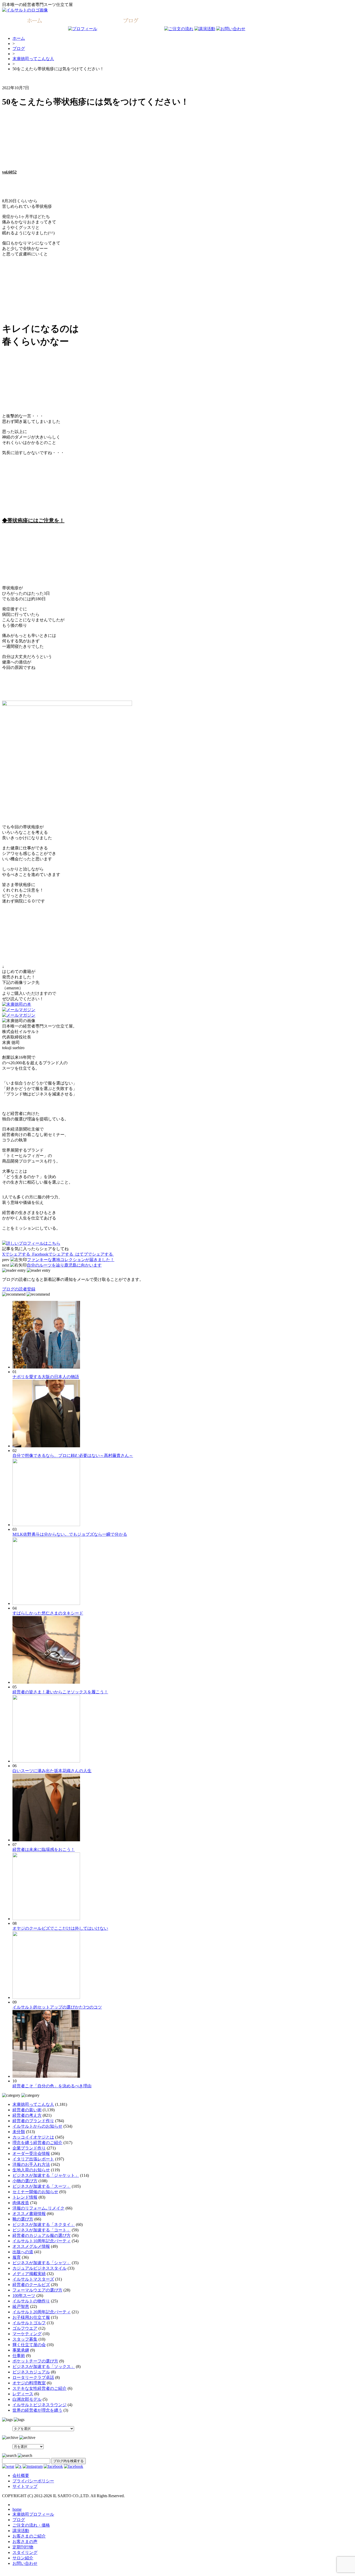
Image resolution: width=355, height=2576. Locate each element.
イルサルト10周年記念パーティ (42, 2241)
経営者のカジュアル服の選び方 (42, 2235)
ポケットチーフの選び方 (35, 2361)
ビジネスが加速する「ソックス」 (44, 2367)
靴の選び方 (23, 2219)
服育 (17, 2257)
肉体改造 (21, 2203)
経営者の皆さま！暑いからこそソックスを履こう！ (60, 1692)
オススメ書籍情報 (29, 2214)
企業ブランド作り (29, 2148)
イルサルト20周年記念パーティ (42, 2312)
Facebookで (53, 1254)
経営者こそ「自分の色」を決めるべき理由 (52, 2086)
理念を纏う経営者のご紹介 (37, 2143)
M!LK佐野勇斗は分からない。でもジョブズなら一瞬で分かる (70, 1534)
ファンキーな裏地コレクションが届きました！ (71, 1260)
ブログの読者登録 (19, 1289)
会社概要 (21, 2475)
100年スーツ (24, 2296)
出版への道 (23, 2252)
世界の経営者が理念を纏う (37, 2410)
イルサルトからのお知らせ (37, 2126)
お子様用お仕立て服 (31, 2317)
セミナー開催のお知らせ (35, 2192)
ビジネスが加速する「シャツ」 (42, 2263)
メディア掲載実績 (29, 2274)
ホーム (19, 38)
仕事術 (19, 2356)
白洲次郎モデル (27, 2399)
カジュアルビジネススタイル (40, 2268)
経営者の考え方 (27, 2115)
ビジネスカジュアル (31, 2372)
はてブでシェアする (95, 1254)
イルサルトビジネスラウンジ (40, 2405)
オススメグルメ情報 (31, 2246)
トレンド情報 (25, 2197)
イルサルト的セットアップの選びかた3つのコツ (57, 2007)
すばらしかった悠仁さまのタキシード (48, 1613)
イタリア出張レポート (33, 2159)
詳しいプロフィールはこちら (33, 1243)
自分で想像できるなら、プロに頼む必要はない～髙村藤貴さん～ (73, 1455)
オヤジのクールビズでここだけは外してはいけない (60, 1928)
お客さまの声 (25, 2542)
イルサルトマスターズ (33, 2279)
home (17, 2509)
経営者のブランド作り (33, 2121)
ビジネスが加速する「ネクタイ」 (44, 2225)
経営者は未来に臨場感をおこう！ (44, 1849)
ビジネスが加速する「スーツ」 (42, 2186)
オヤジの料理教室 (29, 2383)
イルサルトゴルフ (29, 2323)
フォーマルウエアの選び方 (37, 2290)
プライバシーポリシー (33, 2481)
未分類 (19, 2132)
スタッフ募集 (25, 2339)
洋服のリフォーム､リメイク (38, 2208)
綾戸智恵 (21, 2306)
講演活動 (21, 2531)
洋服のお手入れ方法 (31, 2164)
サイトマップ (25, 2486)
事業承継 (21, 2350)
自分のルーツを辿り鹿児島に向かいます (64, 1265)
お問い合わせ (25, 2563)
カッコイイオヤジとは (33, 2137)
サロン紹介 (23, 2558)
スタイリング (25, 2552)
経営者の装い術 (27, 2110)
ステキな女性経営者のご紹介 (40, 2388)
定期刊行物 (23, 2547)
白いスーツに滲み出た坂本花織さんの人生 (52, 1771)
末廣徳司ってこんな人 (33, 59)
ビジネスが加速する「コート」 (42, 2230)
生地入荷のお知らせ (31, 2170)
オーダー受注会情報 (31, 2154)
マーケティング (27, 2334)
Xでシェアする (17, 1254)
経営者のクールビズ (31, 2285)
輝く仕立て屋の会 (29, 2345)
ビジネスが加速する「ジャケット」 (46, 2175)
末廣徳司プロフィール (33, 2514)
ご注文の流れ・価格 (31, 2525)
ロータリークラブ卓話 (33, 2377)
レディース (23, 2394)
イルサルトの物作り (31, 2301)
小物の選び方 (25, 2181)
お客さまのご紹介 (29, 2536)
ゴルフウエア (25, 2328)
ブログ (19, 49)
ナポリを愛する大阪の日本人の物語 (46, 1377)
